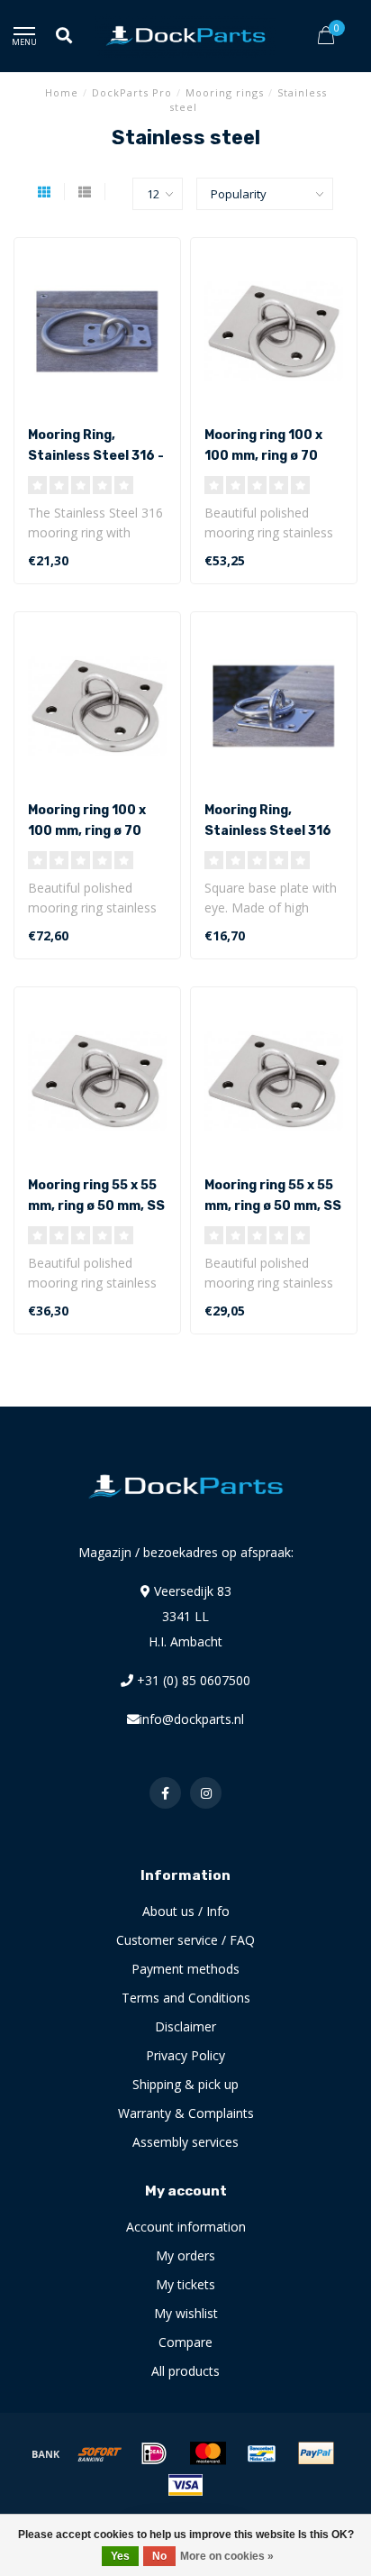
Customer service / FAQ (185, 1940)
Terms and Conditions (186, 1998)
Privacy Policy (185, 2055)
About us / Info (186, 1911)
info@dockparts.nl (192, 1719)
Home (62, 92)
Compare (185, 2342)
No (159, 2556)
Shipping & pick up (185, 2084)
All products (185, 2371)
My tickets (185, 2284)
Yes (120, 2556)
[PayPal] (316, 2453)
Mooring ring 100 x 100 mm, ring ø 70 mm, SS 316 (87, 831)
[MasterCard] (208, 2453)
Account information (186, 2227)
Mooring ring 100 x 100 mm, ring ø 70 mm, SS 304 (263, 456)
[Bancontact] (262, 2453)
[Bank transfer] (46, 2453)
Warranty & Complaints (186, 2113)
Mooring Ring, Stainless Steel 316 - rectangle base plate (97, 456)
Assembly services (185, 2142)
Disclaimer (185, 2026)
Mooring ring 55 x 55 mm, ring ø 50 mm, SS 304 (273, 1206)
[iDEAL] (154, 2453)
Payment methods (185, 1969)
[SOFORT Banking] (100, 2453)
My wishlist (186, 2313)
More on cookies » (227, 2556)
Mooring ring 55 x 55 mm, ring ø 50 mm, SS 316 (96, 1206)
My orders (185, 2255)
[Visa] (185, 2485)
